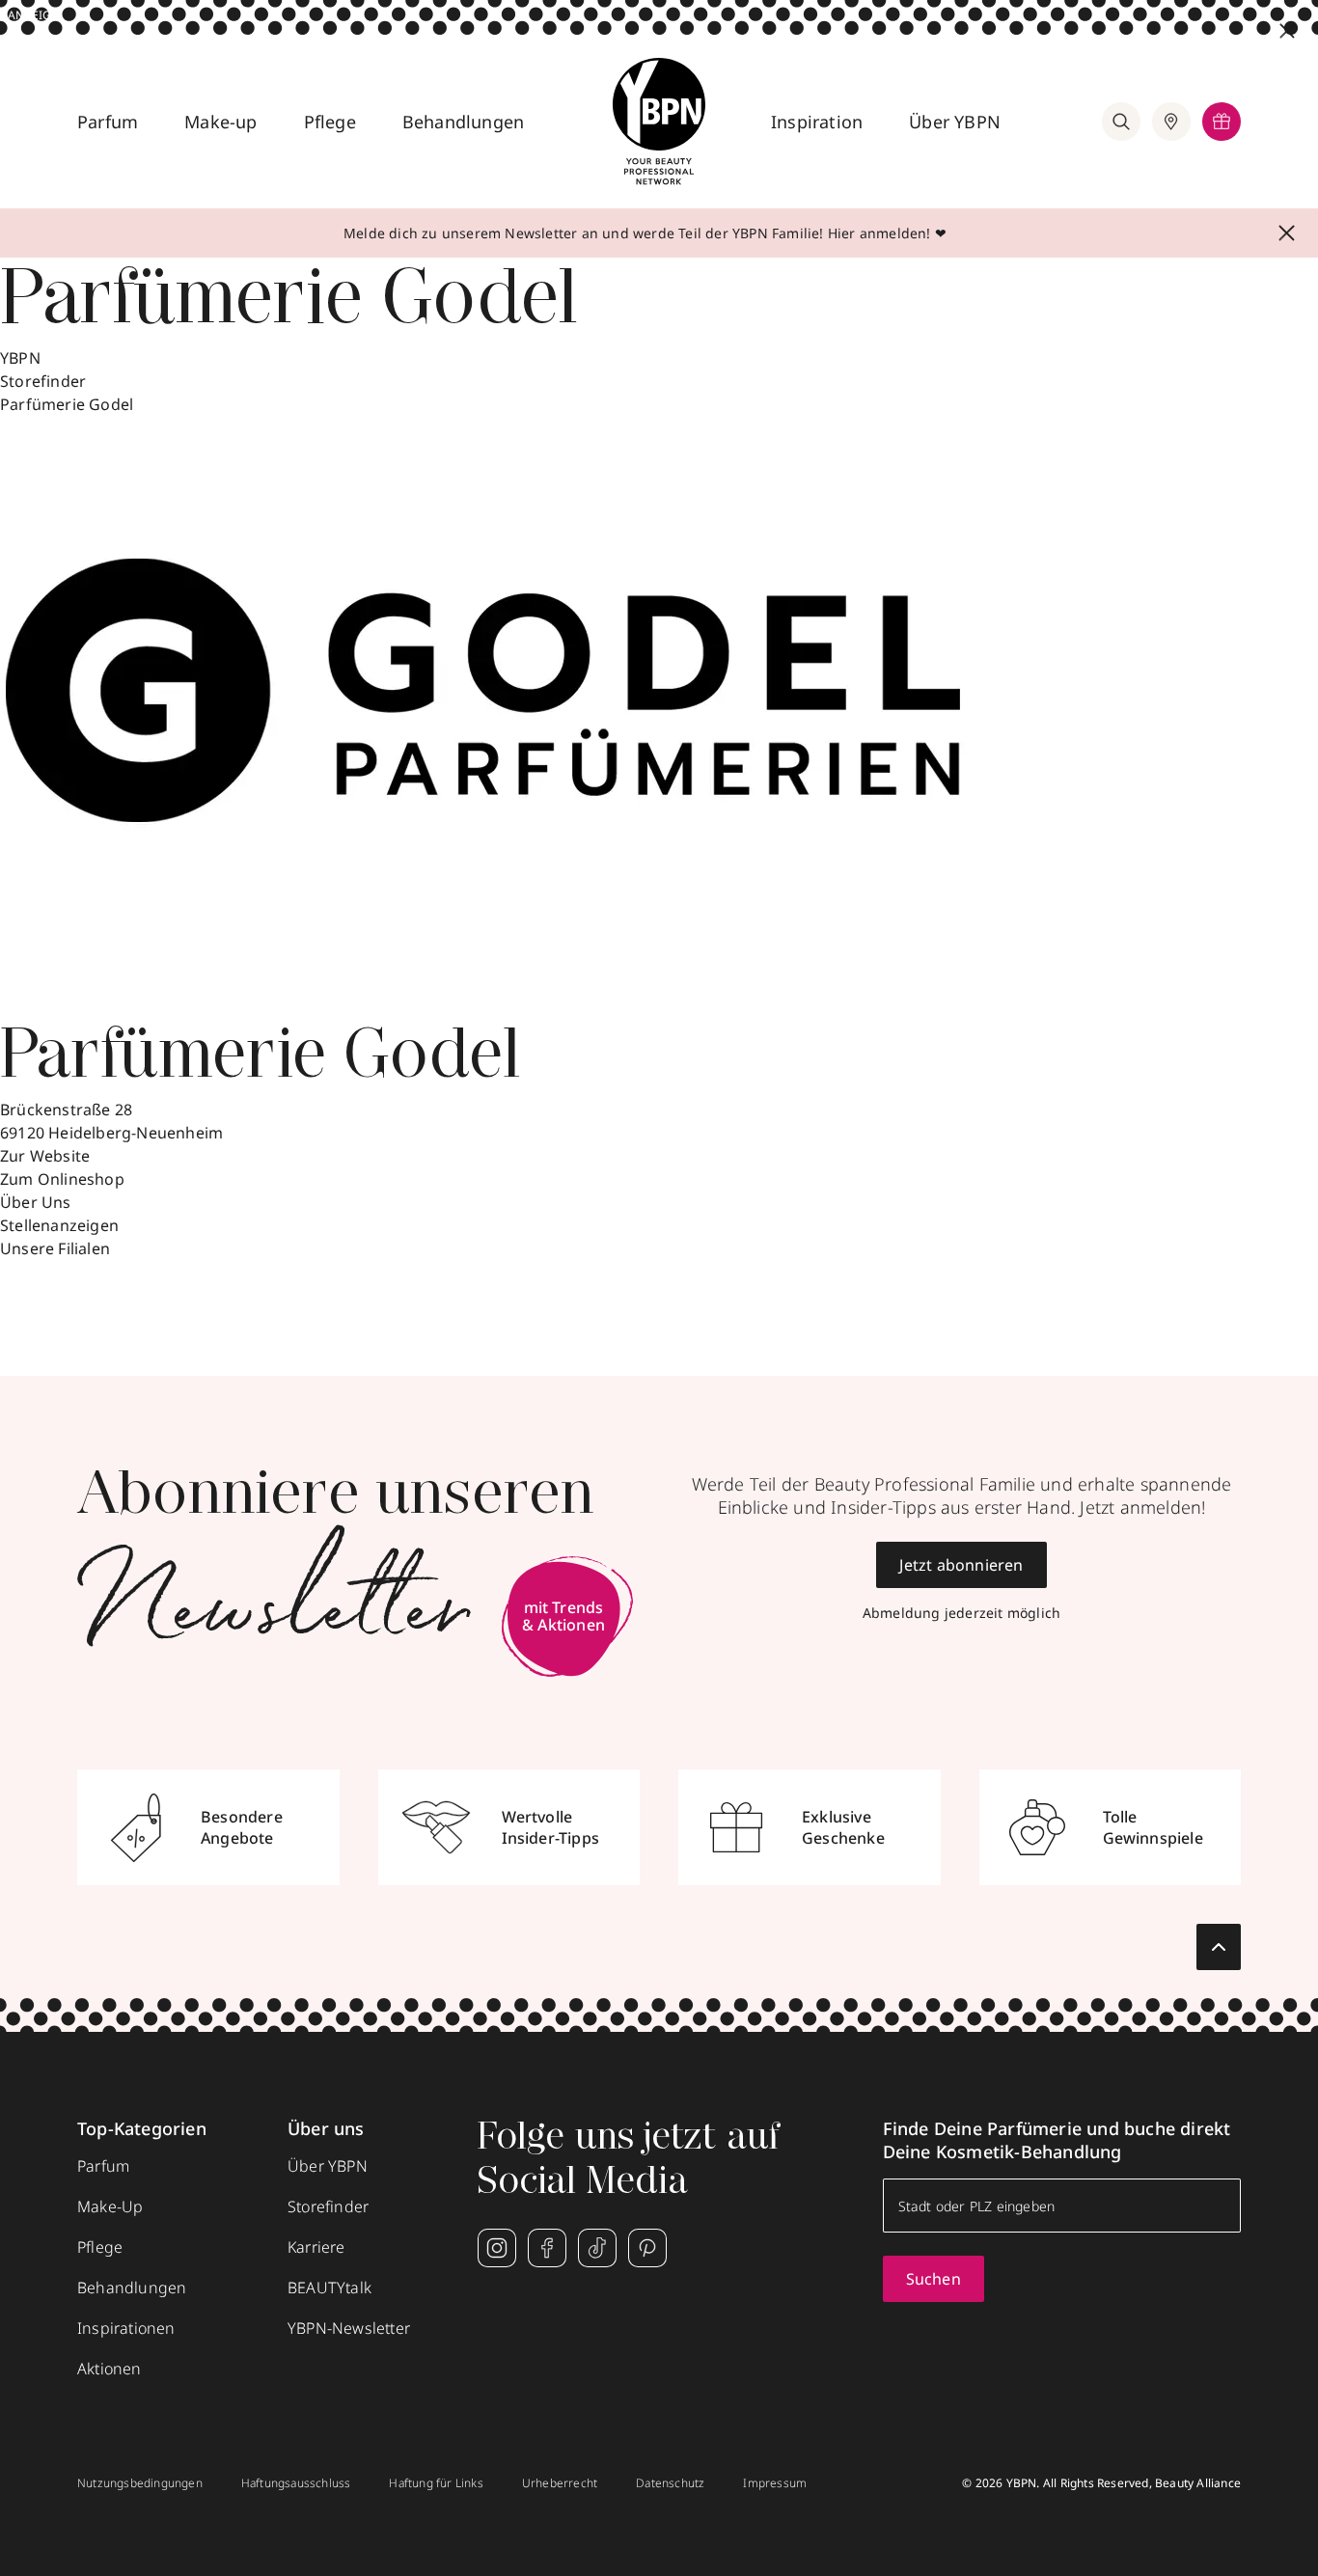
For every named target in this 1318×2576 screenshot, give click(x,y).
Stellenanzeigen (59, 1225)
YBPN (20, 358)
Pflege (330, 122)
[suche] (1121, 122)
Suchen (934, 2279)
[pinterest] (647, 2248)
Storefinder (43, 381)
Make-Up (110, 2206)
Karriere (316, 2247)
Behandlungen (463, 122)
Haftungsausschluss (296, 2483)
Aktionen (110, 2369)
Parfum (108, 122)
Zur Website (45, 1156)
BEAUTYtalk (329, 2288)
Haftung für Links (436, 2483)
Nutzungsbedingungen (140, 2483)
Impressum (775, 2483)
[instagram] (497, 2248)
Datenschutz (670, 2483)
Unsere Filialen (55, 1248)
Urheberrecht (560, 2483)
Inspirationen (126, 2328)
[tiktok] (597, 2248)
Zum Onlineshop (62, 1179)
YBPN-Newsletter (349, 2328)
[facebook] (547, 2248)
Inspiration (817, 122)
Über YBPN (955, 122)
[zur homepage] (659, 122)
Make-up (220, 122)
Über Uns (36, 1202)
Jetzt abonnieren (961, 1565)
